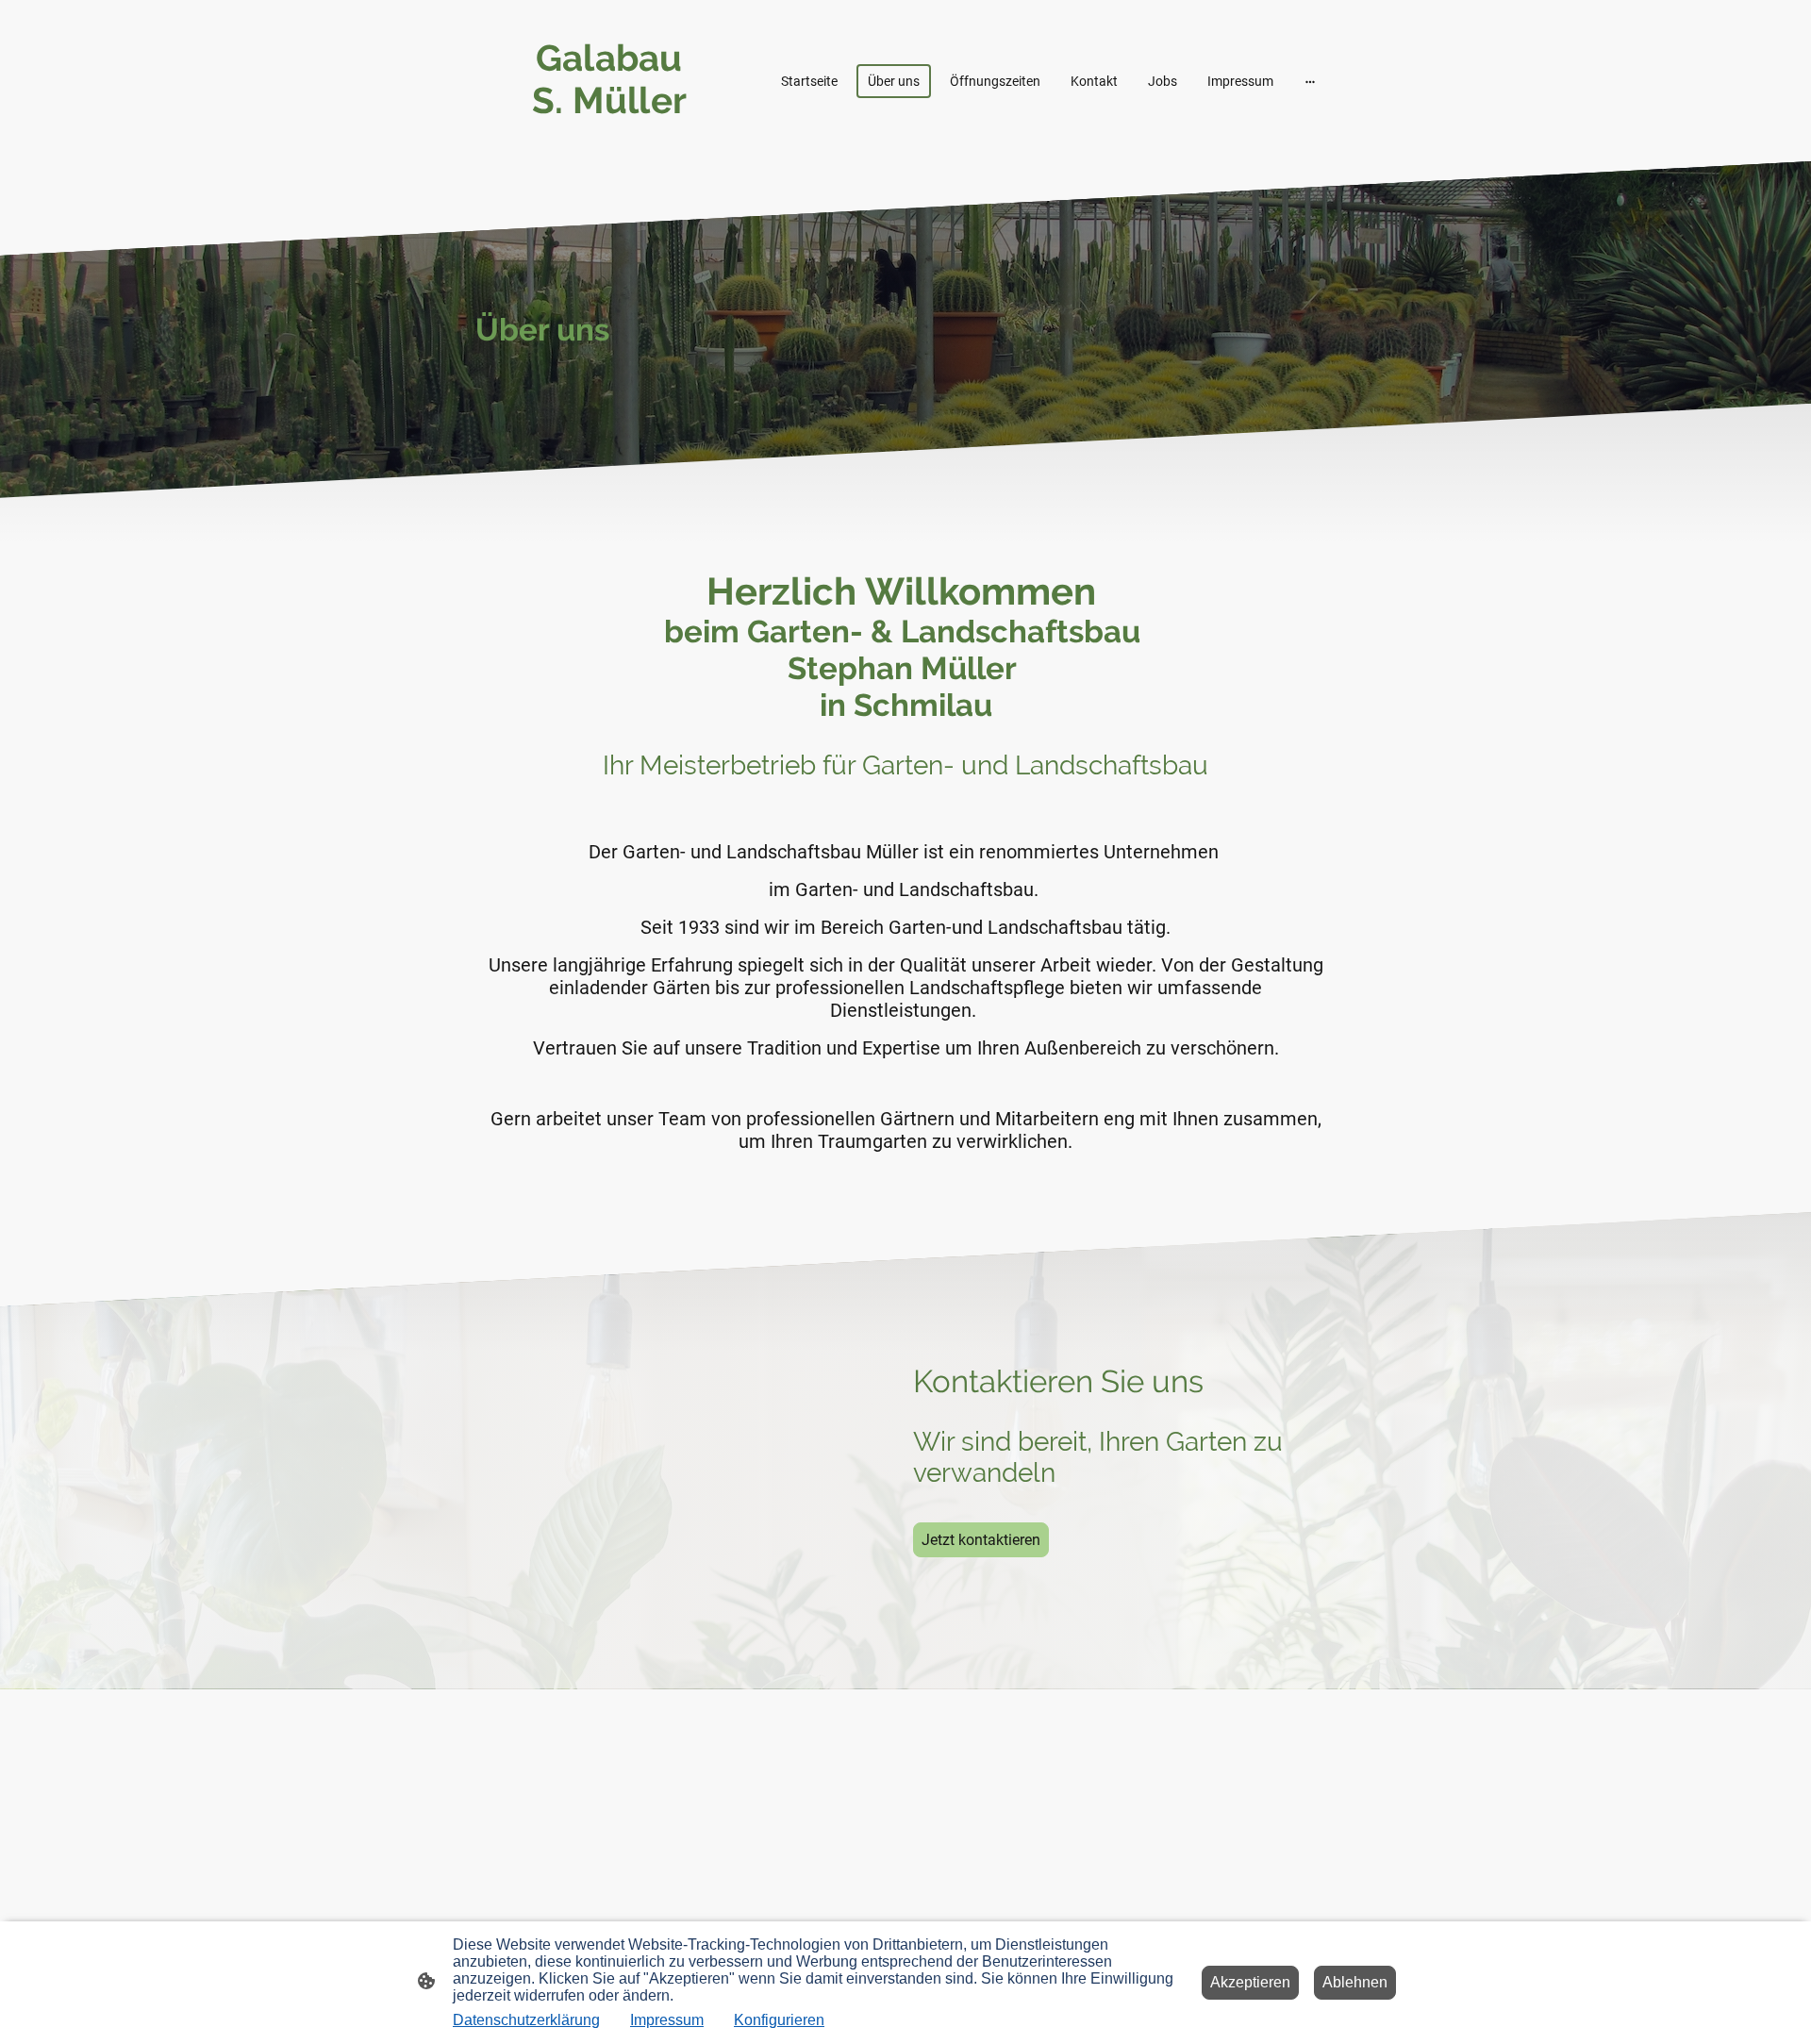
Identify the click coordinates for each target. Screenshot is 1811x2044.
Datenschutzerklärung (526, 2020)
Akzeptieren (1250, 1982)
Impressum (667, 2020)
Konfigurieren (779, 2020)
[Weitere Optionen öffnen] (1310, 80)
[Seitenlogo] (614, 138)
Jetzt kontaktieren (981, 1540)
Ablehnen (1355, 1982)
